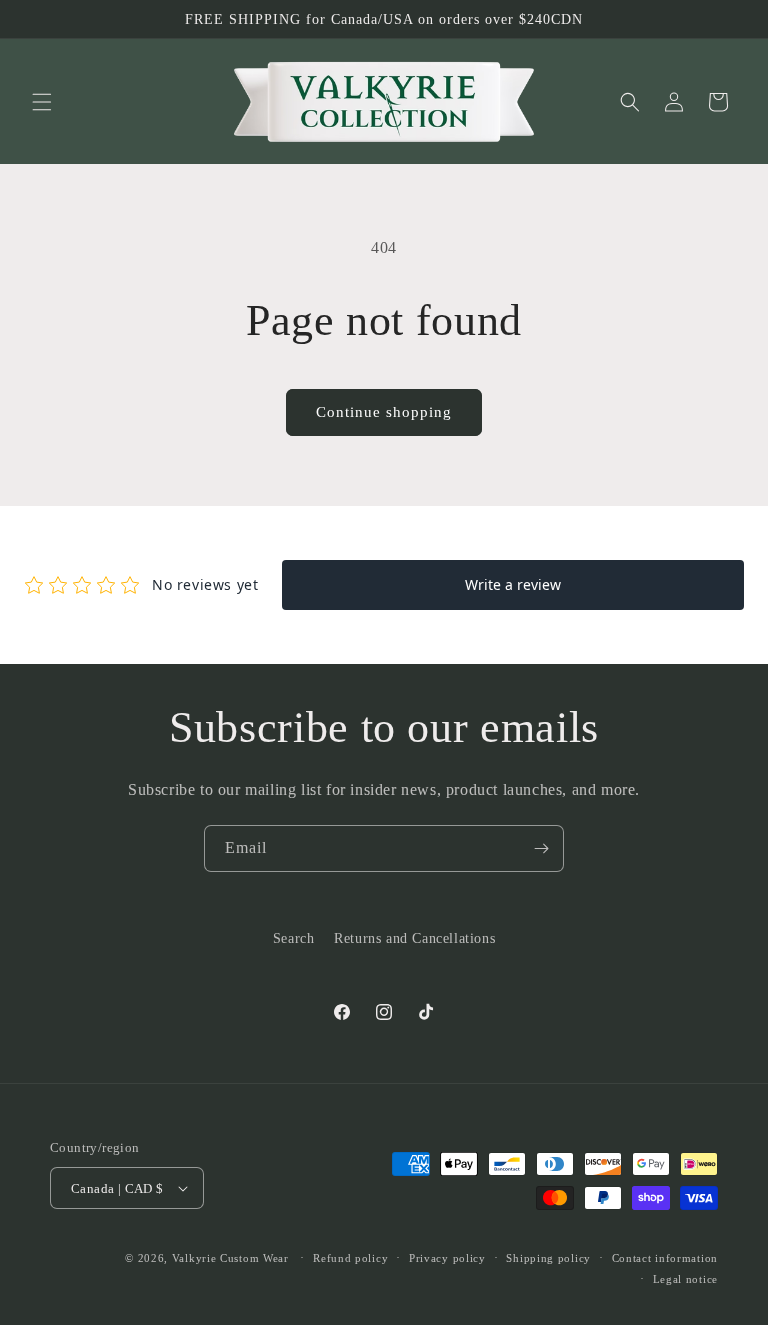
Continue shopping (384, 412)
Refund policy (350, 1258)
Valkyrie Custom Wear (230, 1258)
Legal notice (685, 1279)
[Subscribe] (541, 848)
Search (294, 938)
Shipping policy (548, 1258)
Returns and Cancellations (414, 938)
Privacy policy (447, 1258)
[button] (42, 102)
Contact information (665, 1258)
